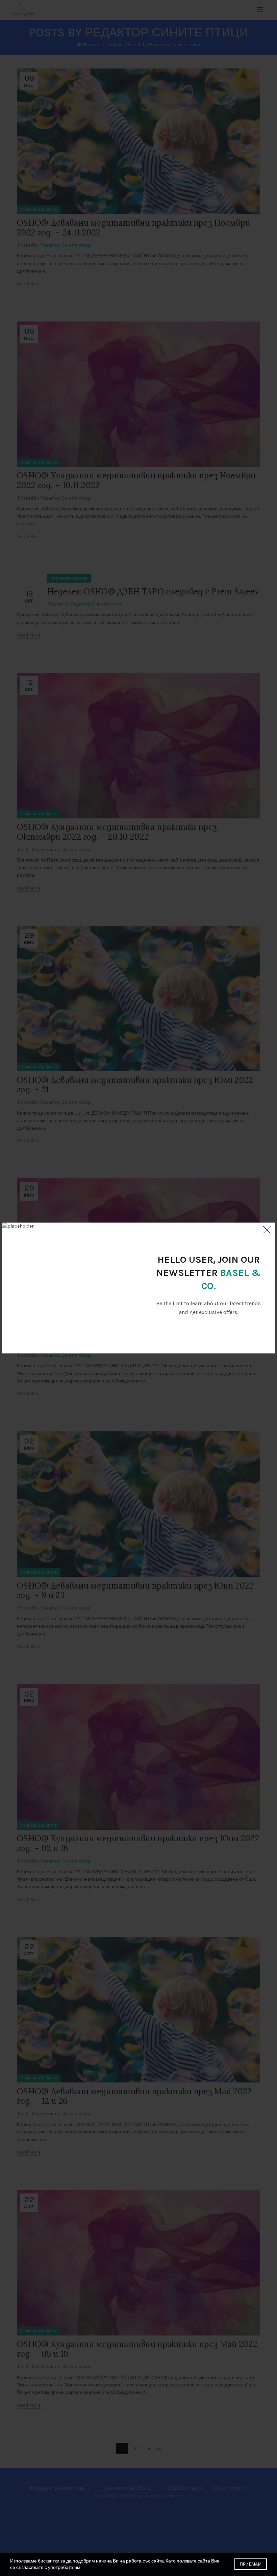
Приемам (251, 2564)
